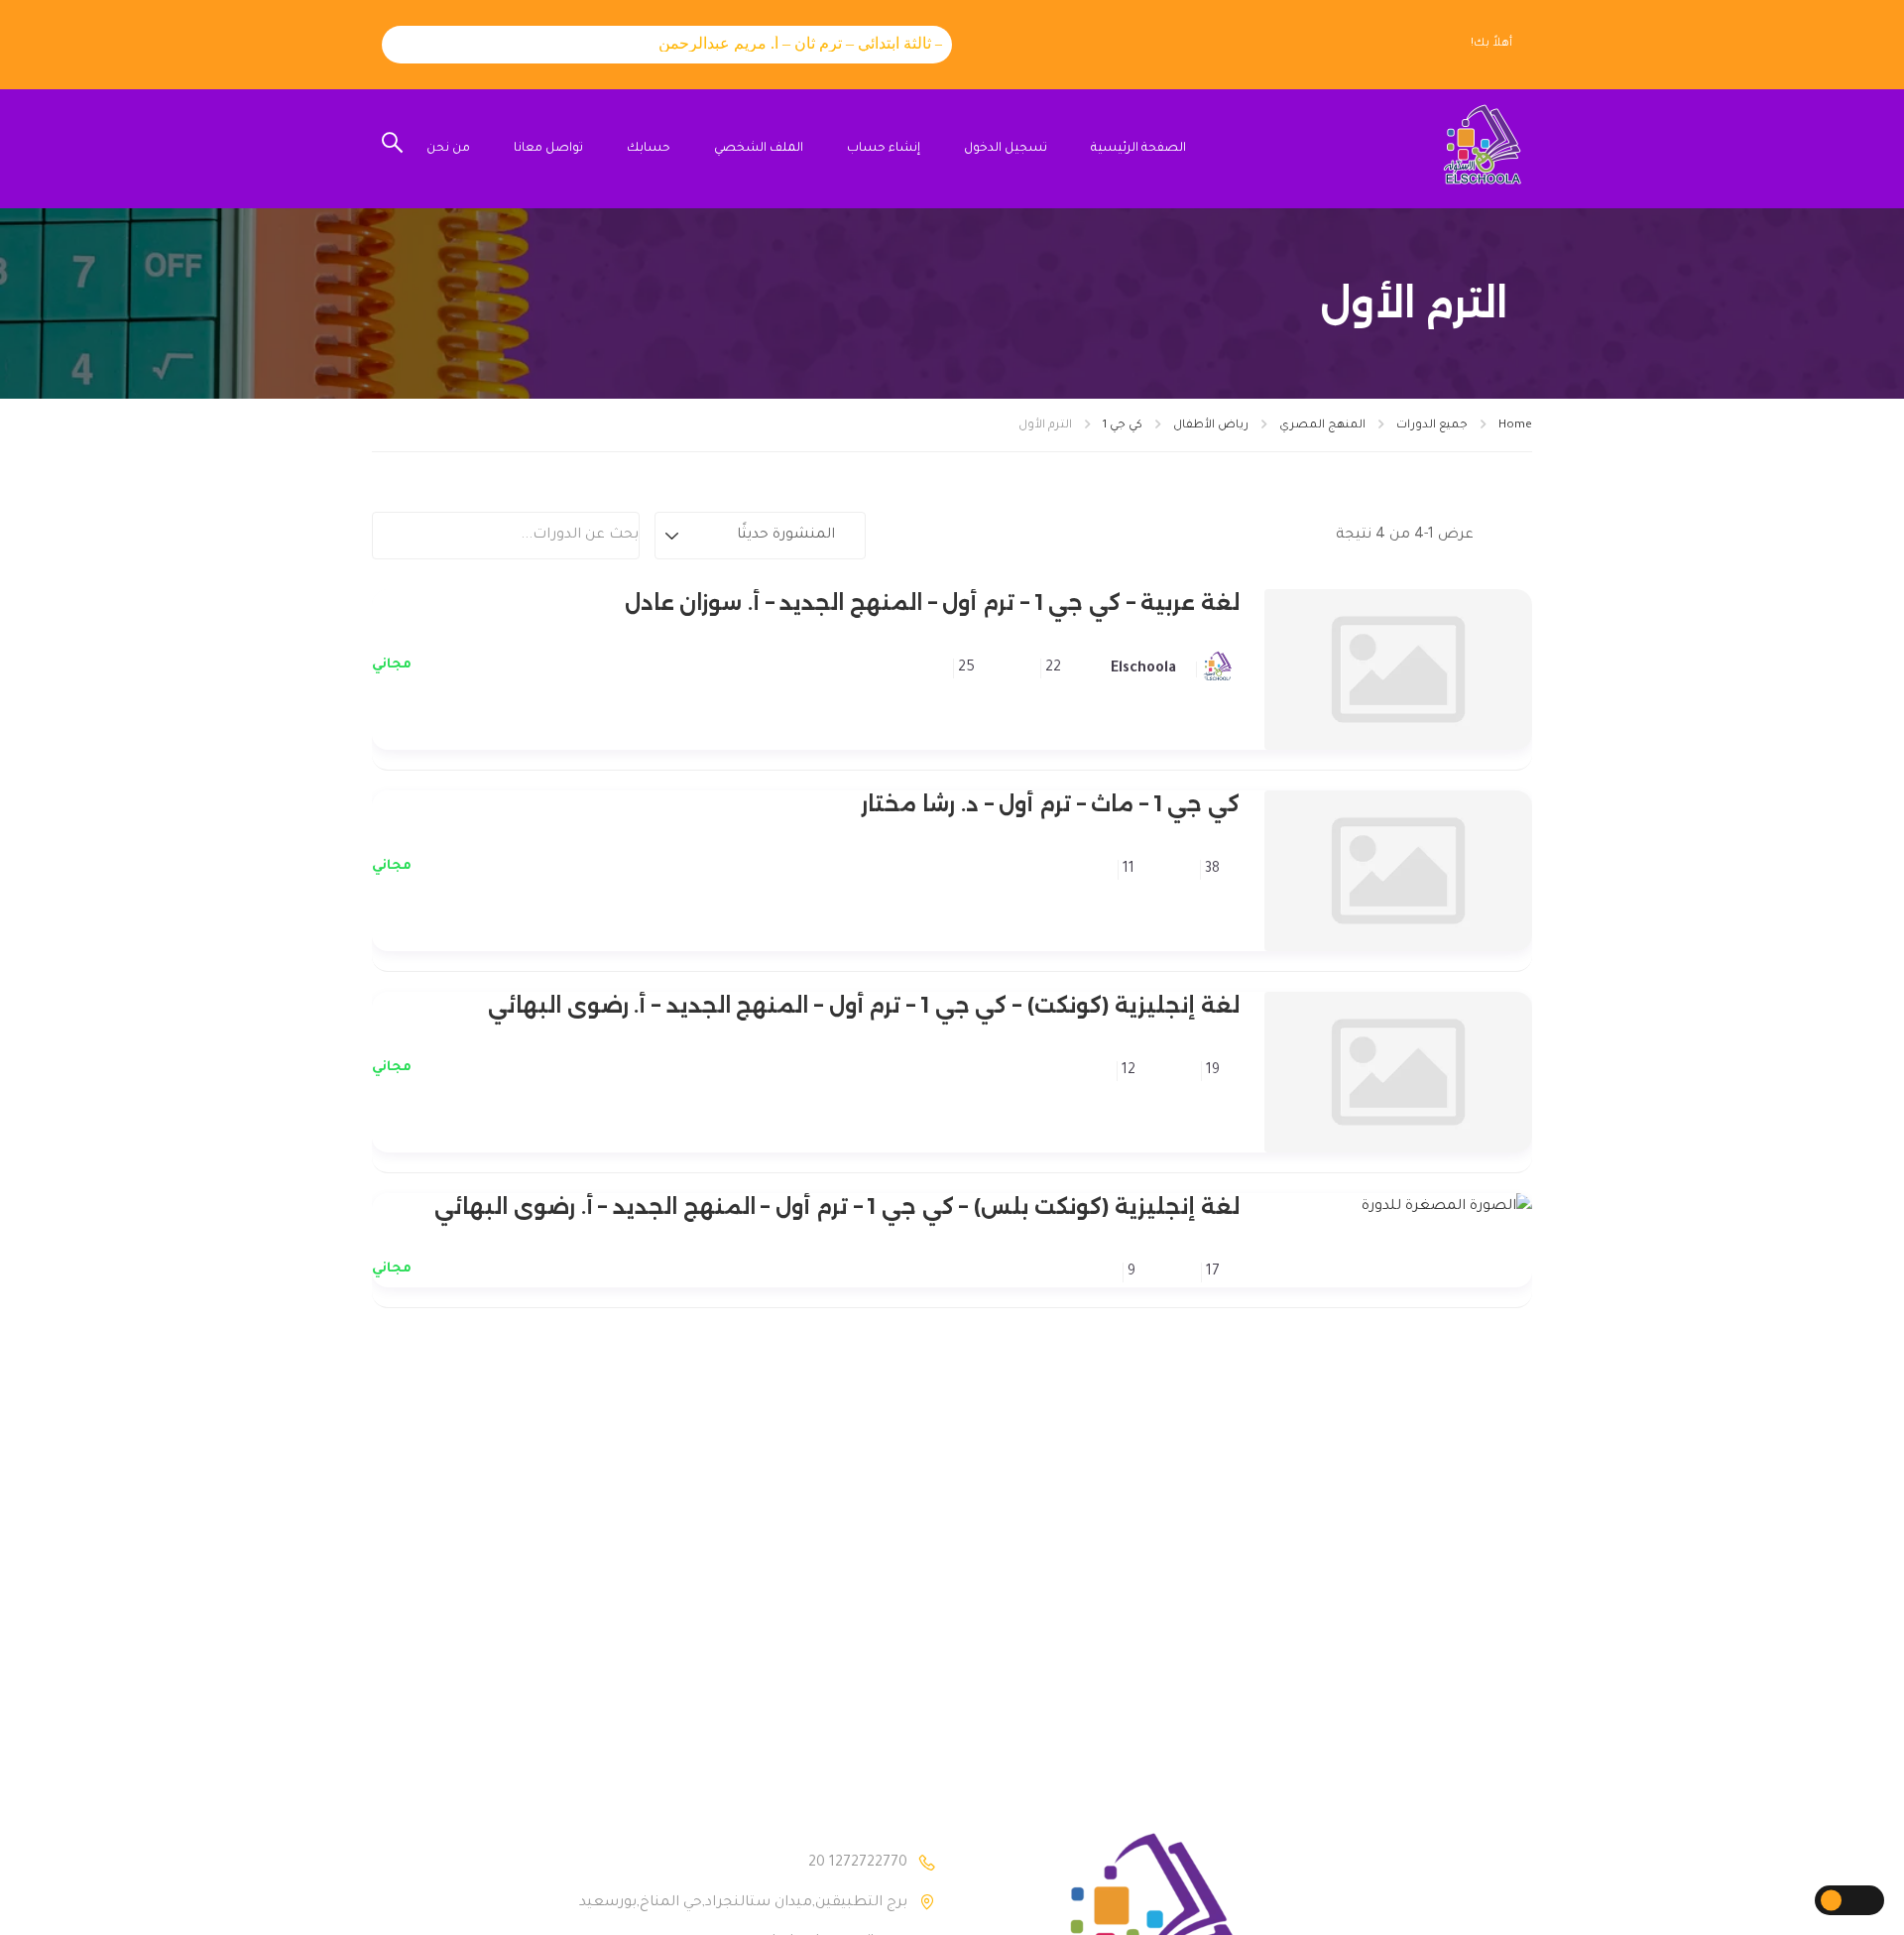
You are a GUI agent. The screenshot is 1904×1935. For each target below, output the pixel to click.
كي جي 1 (1123, 426)
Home (1515, 426)
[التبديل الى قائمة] (1495, 536)
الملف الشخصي (759, 149)
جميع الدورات (1432, 426)
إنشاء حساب (884, 149)
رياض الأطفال (1211, 426)
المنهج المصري (1322, 426)
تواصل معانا (548, 149)
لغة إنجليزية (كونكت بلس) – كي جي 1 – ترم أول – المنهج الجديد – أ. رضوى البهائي (837, 1207)
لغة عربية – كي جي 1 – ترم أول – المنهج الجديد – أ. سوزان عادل (932, 603)
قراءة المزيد (1399, 669)
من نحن (448, 149)
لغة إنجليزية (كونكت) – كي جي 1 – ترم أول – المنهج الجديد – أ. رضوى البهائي (864, 1005)
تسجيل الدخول (1006, 149)
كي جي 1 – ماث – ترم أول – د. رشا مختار (1050, 804)
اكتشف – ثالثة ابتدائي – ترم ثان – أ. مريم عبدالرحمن (806, 43)
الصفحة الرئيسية (1138, 149)
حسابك (649, 149)
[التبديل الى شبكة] (1517, 536)
